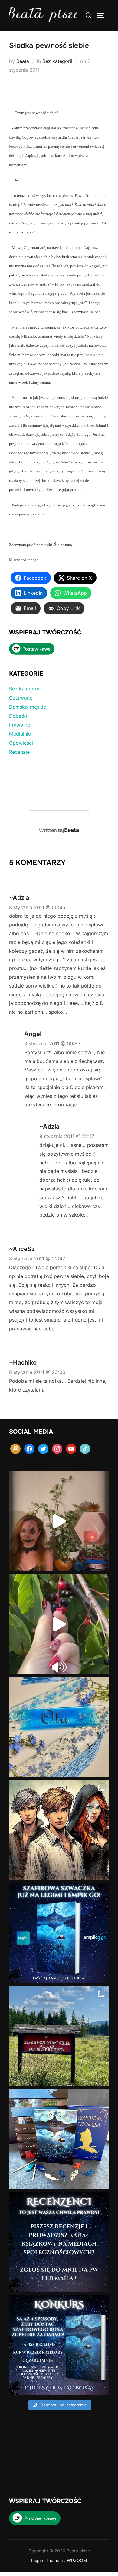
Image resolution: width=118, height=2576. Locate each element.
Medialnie (20, 734)
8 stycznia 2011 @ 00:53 (52, 1044)
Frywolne (20, 725)
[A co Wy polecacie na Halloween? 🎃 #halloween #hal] (59, 1521)
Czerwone (21, 698)
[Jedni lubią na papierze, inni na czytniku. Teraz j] (59, 1933)
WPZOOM (77, 2560)
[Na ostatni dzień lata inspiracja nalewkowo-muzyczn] (59, 1624)
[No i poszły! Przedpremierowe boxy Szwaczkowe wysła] (59, 2139)
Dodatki (18, 716)
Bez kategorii (57, 61)
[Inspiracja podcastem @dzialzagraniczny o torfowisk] (59, 2036)
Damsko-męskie (28, 707)
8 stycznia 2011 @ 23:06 (37, 1372)
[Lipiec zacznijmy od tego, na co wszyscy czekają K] (59, 2345)
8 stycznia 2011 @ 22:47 (37, 1259)
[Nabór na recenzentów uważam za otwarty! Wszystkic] (59, 2242)
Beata (23, 61)
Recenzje (19, 752)
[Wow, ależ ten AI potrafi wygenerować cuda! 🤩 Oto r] (59, 1830)
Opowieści (21, 743)
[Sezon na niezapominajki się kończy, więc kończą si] (59, 1727)
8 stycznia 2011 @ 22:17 (67, 1136)
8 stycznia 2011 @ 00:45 (37, 907)
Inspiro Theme (45, 2560)
